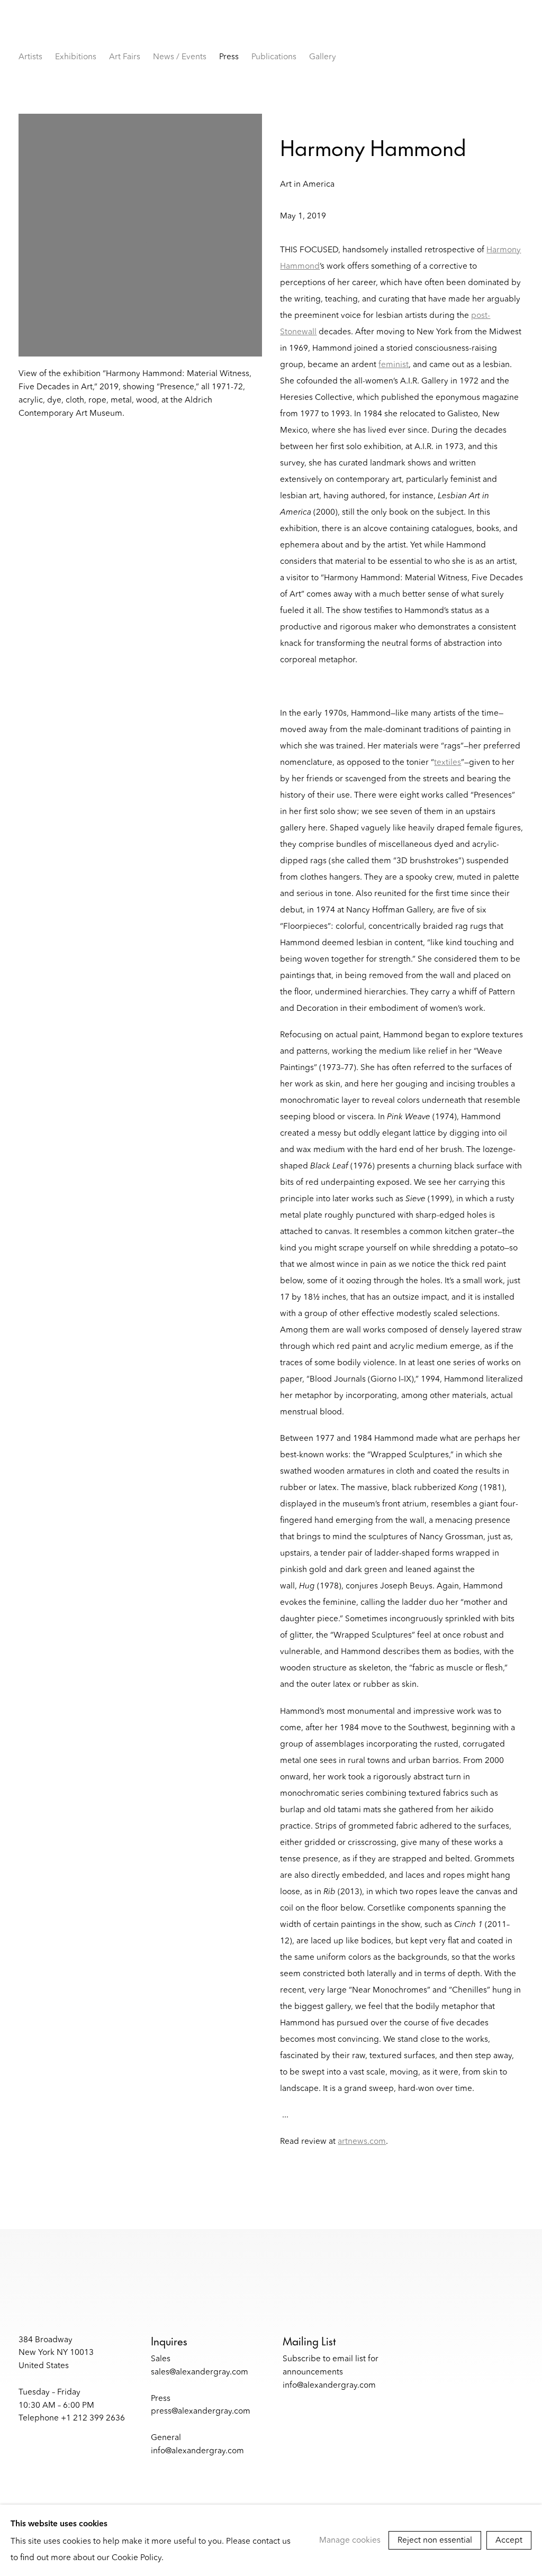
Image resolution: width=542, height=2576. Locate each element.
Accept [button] (509, 2540)
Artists (30, 56)
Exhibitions (76, 56)
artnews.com (362, 2141)
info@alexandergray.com (197, 2450)
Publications (274, 56)
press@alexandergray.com (201, 2411)
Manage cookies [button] (350, 2540)
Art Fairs (125, 56)
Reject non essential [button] (435, 2540)
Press (229, 56)
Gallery (323, 56)
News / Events (180, 56)
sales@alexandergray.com (200, 2372)
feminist (394, 364)
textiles (448, 762)
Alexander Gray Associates (135, 34)
